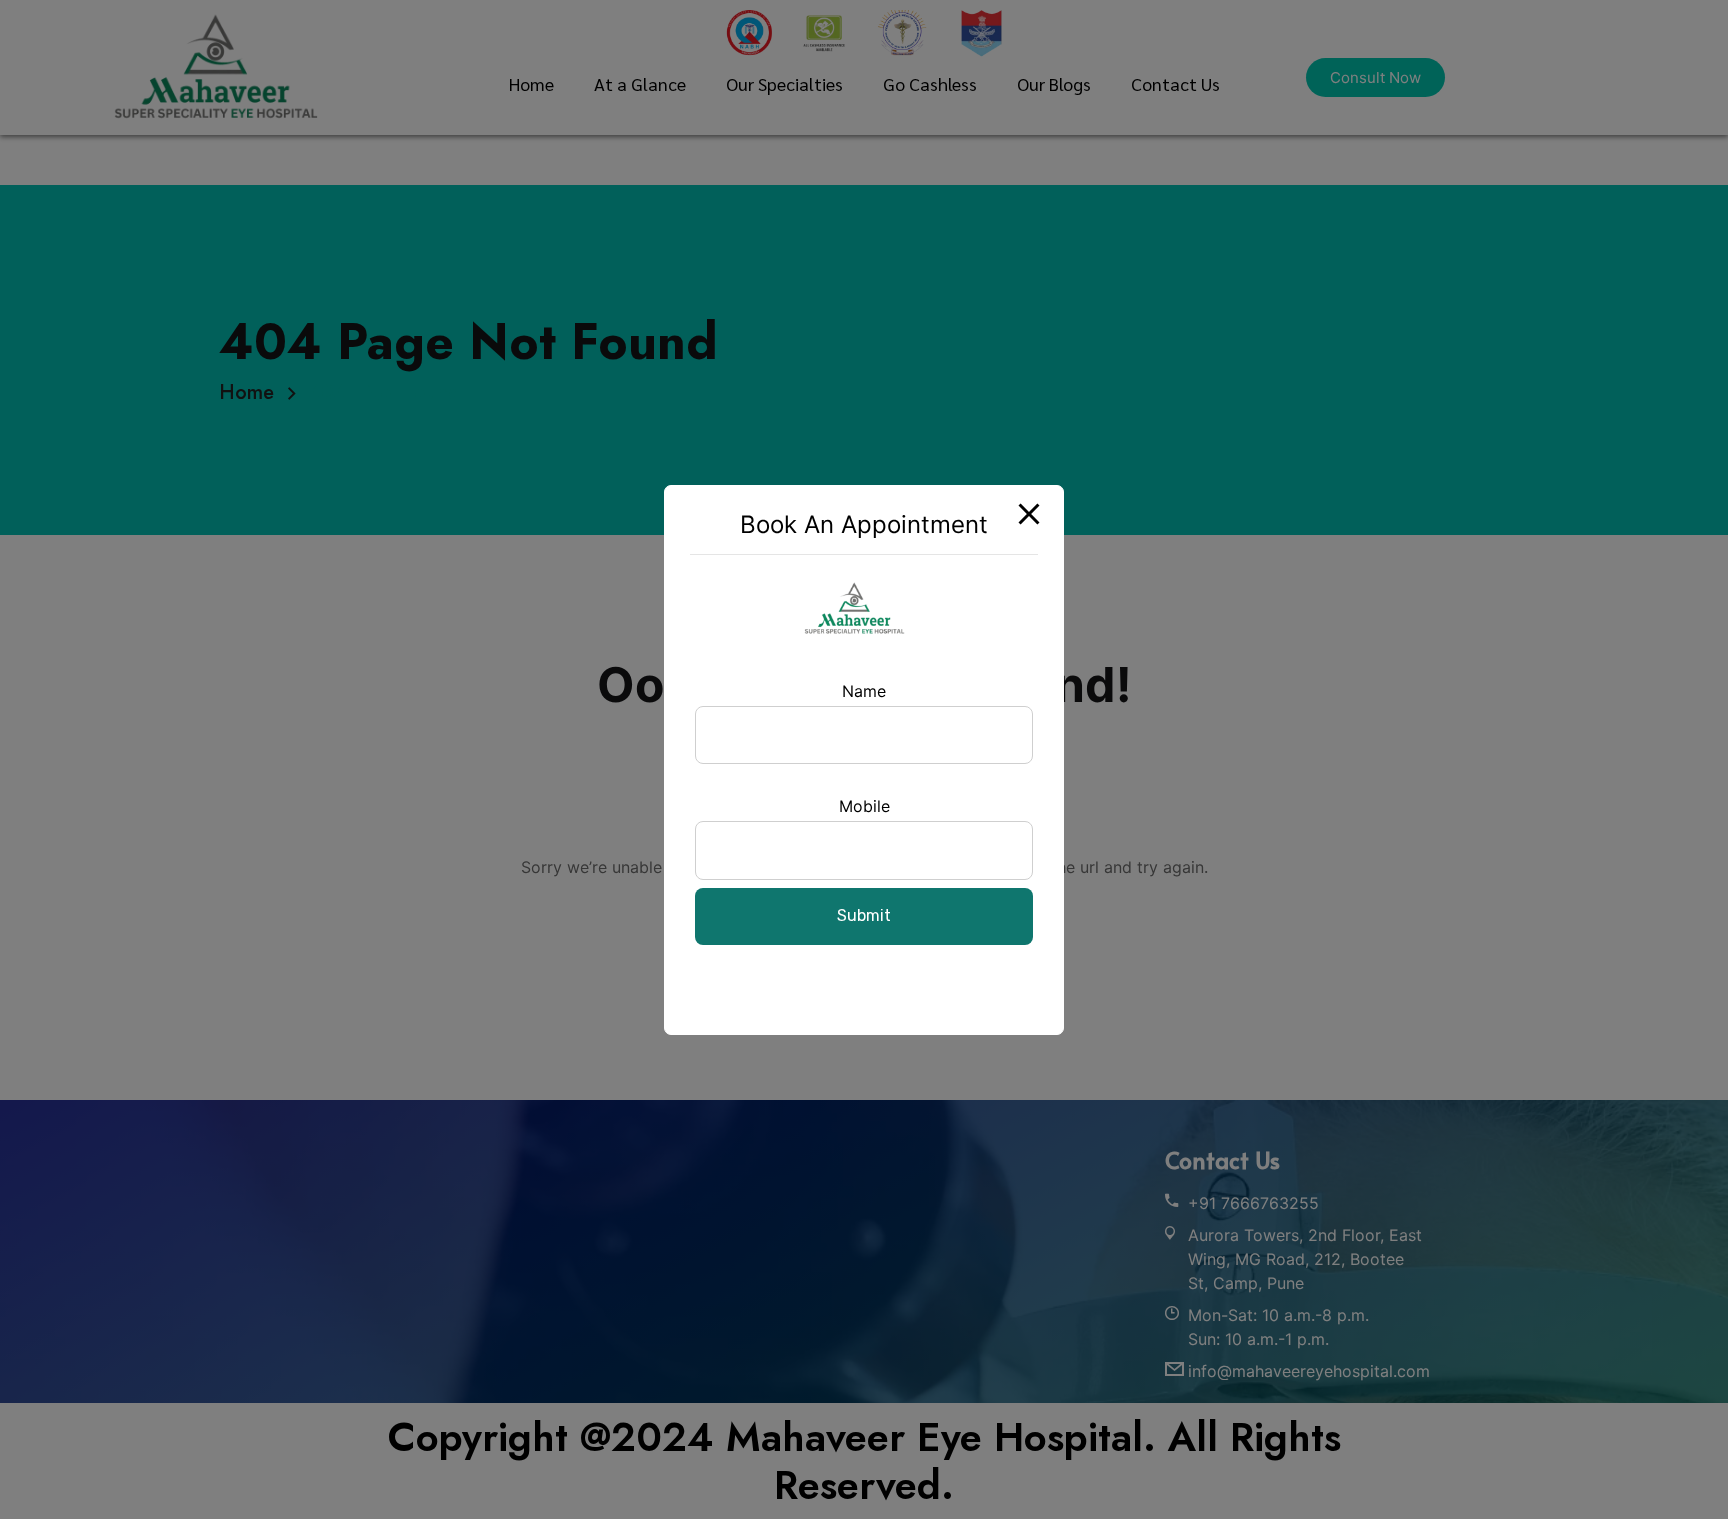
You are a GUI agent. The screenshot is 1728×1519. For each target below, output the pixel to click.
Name (864, 691)
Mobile (864, 806)
